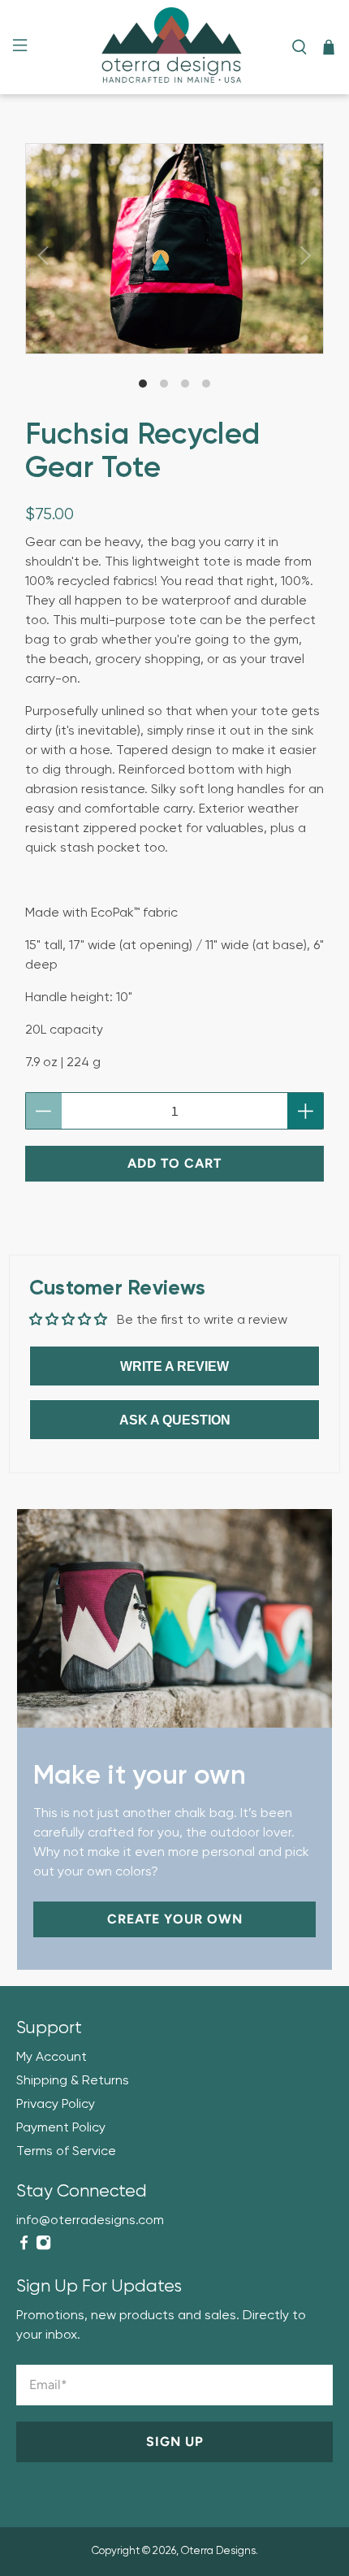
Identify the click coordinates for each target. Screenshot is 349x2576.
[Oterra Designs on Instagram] (43, 2247)
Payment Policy (61, 2128)
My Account (52, 2058)
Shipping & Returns (73, 2081)
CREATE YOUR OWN (175, 1919)
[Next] (306, 256)
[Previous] (43, 256)
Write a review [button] (174, 1366)
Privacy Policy (56, 2105)
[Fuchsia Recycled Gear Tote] (175, 249)
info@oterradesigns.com (90, 2221)
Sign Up (175, 2442)
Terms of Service (66, 2152)
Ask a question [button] (175, 1420)
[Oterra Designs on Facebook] (24, 2247)
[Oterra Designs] (175, 47)
